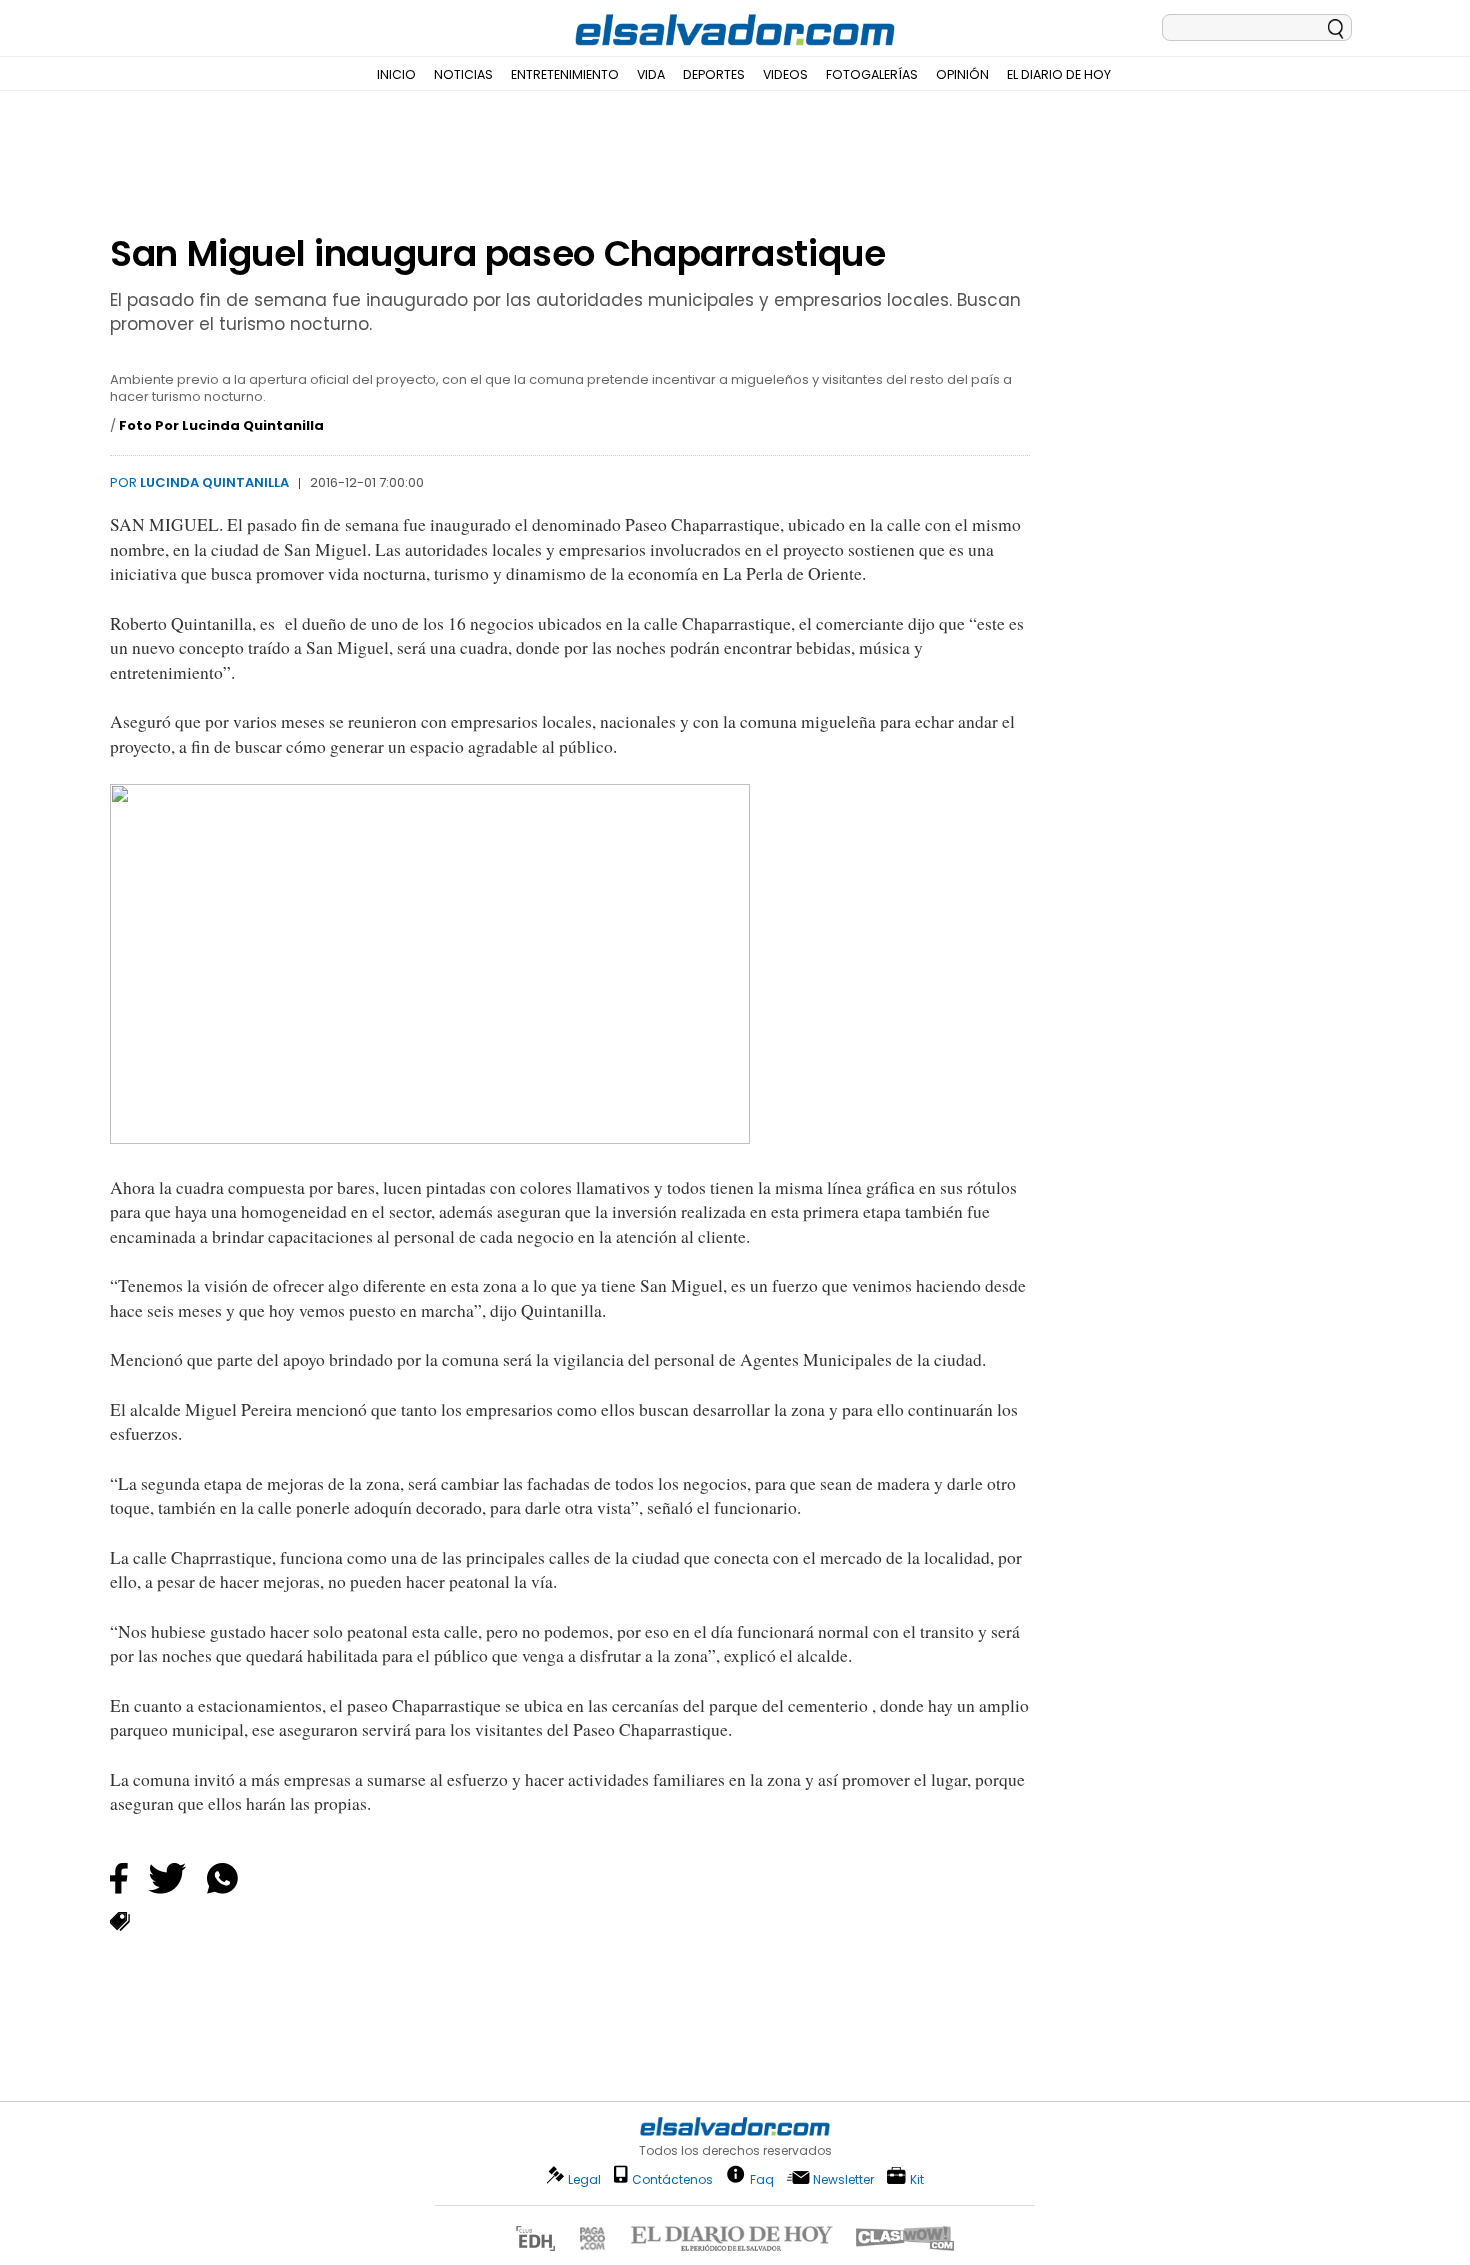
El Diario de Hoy (1059, 74)
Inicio (396, 74)
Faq (762, 2178)
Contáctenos (672, 2179)
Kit (917, 2178)
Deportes (714, 74)
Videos (785, 74)
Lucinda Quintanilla (214, 482)
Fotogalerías (872, 74)
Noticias (463, 74)
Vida (651, 74)
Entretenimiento (565, 74)
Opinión (962, 74)
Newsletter (843, 2179)
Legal (584, 2179)
